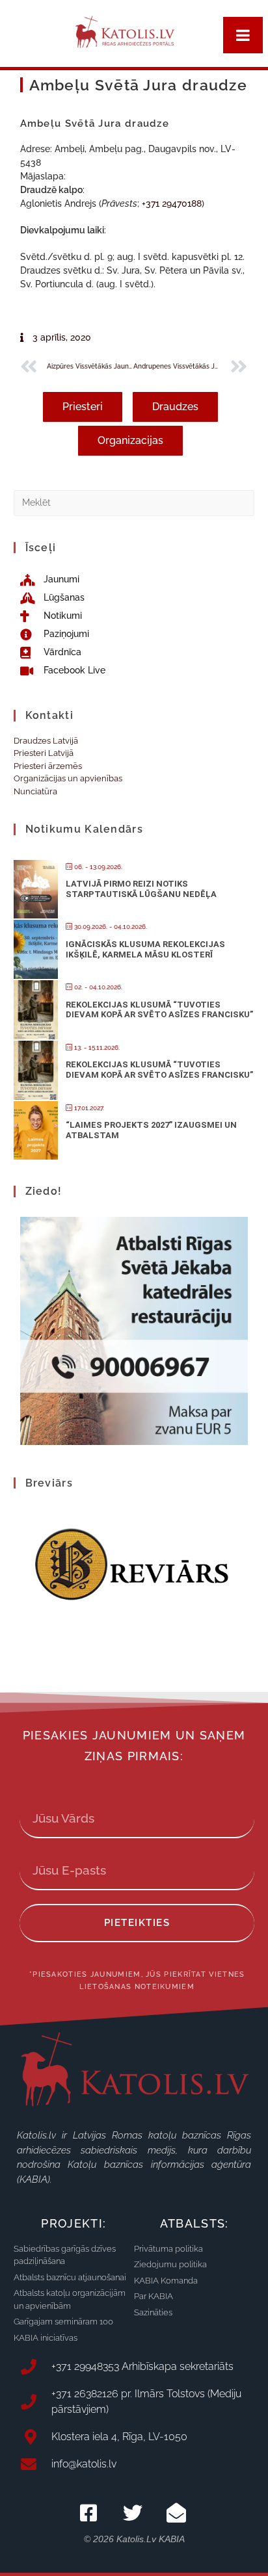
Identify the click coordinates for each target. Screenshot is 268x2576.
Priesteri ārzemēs (48, 766)
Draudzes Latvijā (46, 741)
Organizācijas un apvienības (68, 778)
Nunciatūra (35, 791)
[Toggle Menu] (243, 35)
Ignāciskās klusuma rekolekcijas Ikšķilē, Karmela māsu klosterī (145, 949)
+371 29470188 (172, 203)
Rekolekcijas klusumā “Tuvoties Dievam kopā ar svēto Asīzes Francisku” (159, 1010)
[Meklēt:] (134, 502)
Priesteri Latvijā (44, 753)
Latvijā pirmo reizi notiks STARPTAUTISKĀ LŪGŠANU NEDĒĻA (141, 889)
